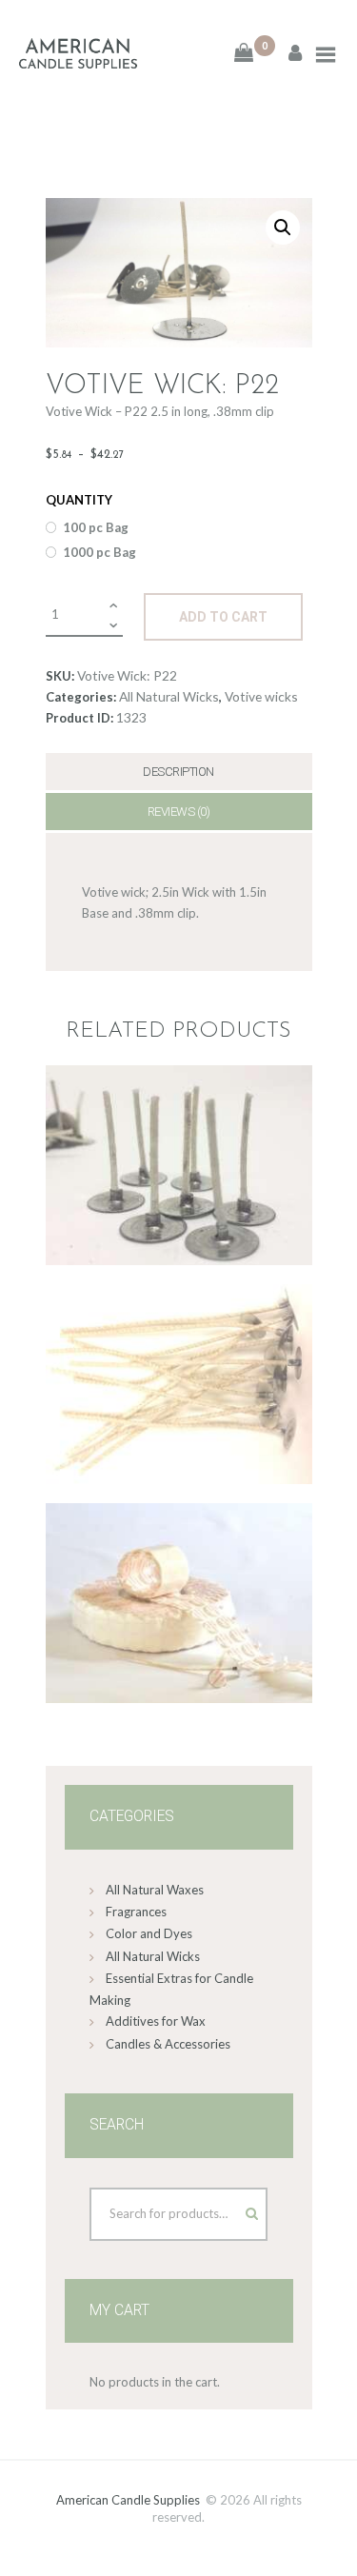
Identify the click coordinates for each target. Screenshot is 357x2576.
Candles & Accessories (168, 2044)
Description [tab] (178, 772)
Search (234, 2209)
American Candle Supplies (128, 2500)
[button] (283, 228)
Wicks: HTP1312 (179, 1347)
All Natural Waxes (155, 1890)
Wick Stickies (179, 1566)
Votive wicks (261, 696)
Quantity (79, 500)
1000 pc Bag (99, 552)
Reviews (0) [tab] (179, 812)
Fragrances (136, 1912)
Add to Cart (223, 617)
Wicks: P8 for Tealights (179, 1128)
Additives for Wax (156, 2021)
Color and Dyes (149, 1933)
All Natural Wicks (169, 696)
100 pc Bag (96, 527)
